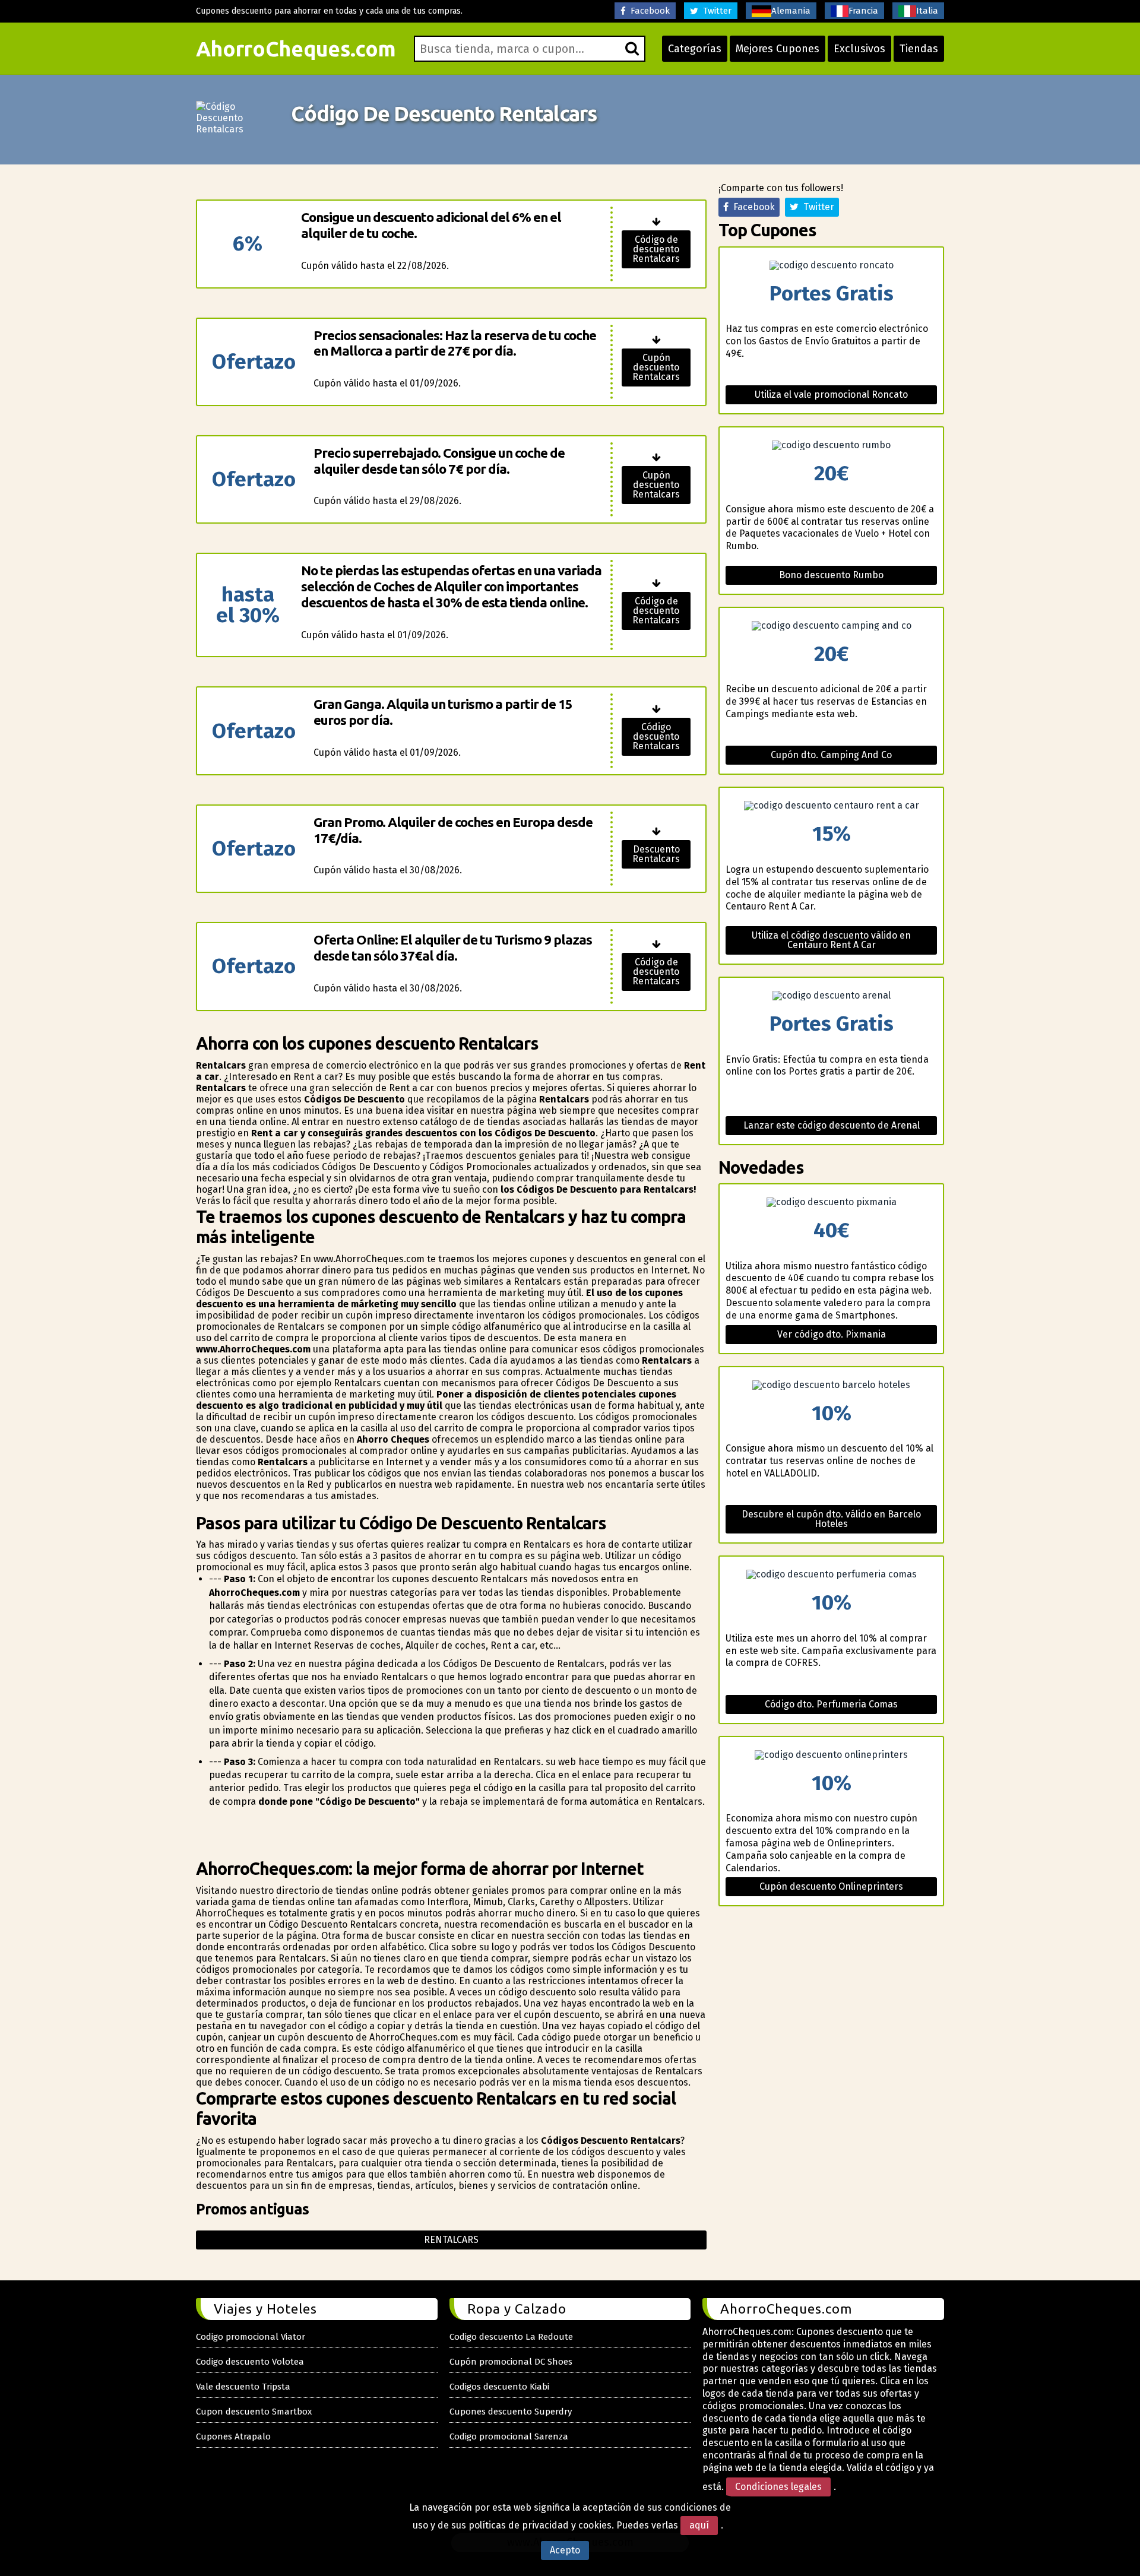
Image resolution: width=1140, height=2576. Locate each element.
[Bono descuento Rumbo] (831, 445)
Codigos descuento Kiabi (499, 2387)
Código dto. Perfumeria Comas (831, 1704)
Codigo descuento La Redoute (511, 2337)
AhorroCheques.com (296, 49)
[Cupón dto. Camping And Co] (831, 626)
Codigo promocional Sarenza (509, 2436)
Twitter (715, 11)
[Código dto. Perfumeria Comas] (831, 1574)
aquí (699, 2525)
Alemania (791, 11)
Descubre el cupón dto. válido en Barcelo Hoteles (831, 1519)
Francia (863, 11)
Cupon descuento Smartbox (254, 2412)
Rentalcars (451, 2240)
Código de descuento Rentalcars (656, 249)
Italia (927, 11)
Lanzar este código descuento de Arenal (832, 1125)
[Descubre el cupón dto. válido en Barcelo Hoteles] (831, 1385)
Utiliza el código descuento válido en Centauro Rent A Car (831, 940)
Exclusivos (859, 49)
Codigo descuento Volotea (250, 2362)
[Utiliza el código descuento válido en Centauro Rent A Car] (831, 806)
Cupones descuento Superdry (511, 2412)
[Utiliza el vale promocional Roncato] (831, 265)
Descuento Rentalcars (656, 854)
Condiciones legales (778, 2487)
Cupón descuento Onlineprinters (831, 1886)
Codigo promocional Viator (251, 2337)
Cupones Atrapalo (233, 2436)
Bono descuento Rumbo (831, 575)
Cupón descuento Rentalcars (656, 367)
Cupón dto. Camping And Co (831, 755)
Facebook (648, 11)
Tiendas (919, 49)
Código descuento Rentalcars (656, 736)
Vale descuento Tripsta (243, 2387)
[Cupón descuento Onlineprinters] (831, 1755)
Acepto (565, 2550)
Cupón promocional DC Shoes (511, 2362)
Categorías (695, 49)
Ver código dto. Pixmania (832, 1334)
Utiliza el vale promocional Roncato (831, 395)
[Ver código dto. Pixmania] (831, 1202)
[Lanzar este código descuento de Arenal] (831, 996)
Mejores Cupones (778, 49)
